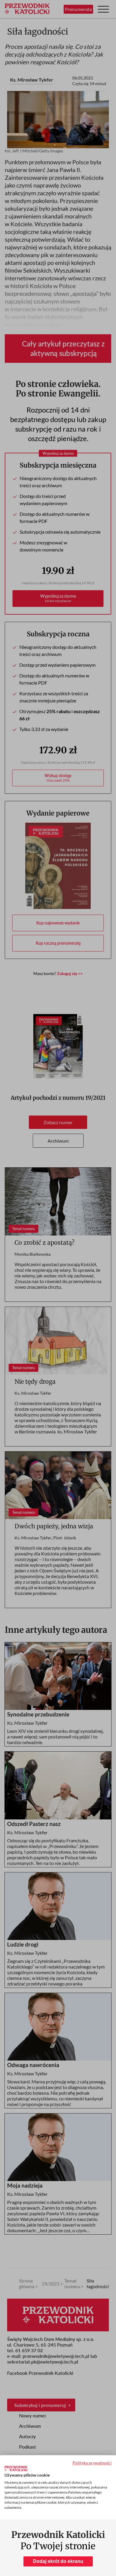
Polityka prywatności (92, 2463)
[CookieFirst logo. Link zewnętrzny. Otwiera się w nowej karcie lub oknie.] (16, 2469)
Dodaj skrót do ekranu (58, 2561)
